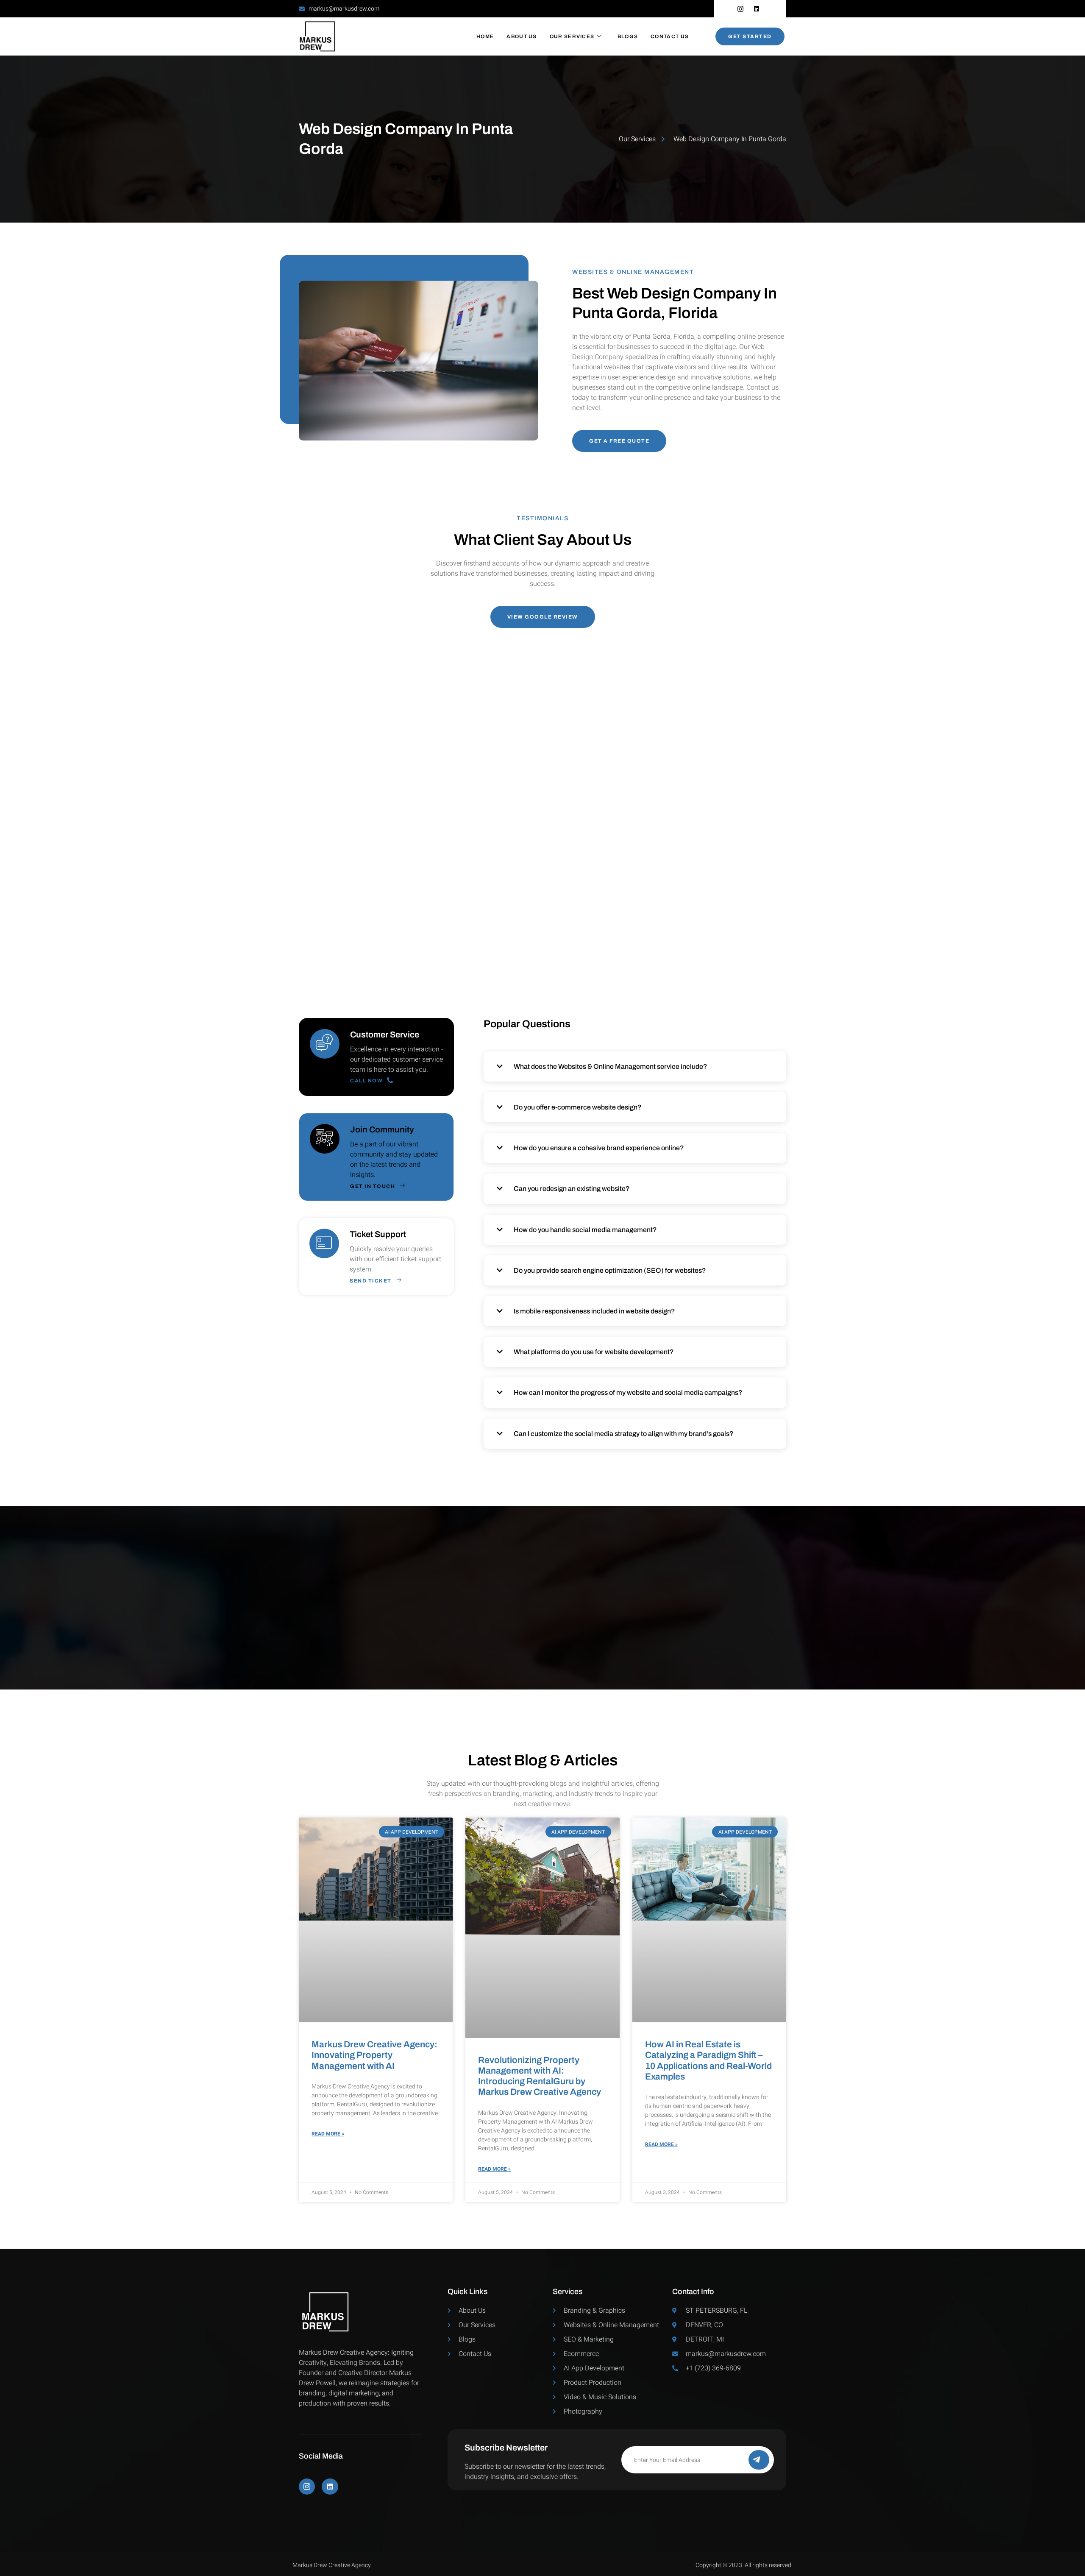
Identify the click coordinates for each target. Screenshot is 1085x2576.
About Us (522, 36)
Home (485, 36)
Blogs (628, 36)
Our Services (572, 36)
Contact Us (670, 36)
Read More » (328, 2134)
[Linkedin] (330, 2487)
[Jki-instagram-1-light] (307, 2487)
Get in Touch (373, 1186)
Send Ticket (371, 1281)
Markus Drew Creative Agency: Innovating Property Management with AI (374, 2055)
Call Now (366, 1080)
